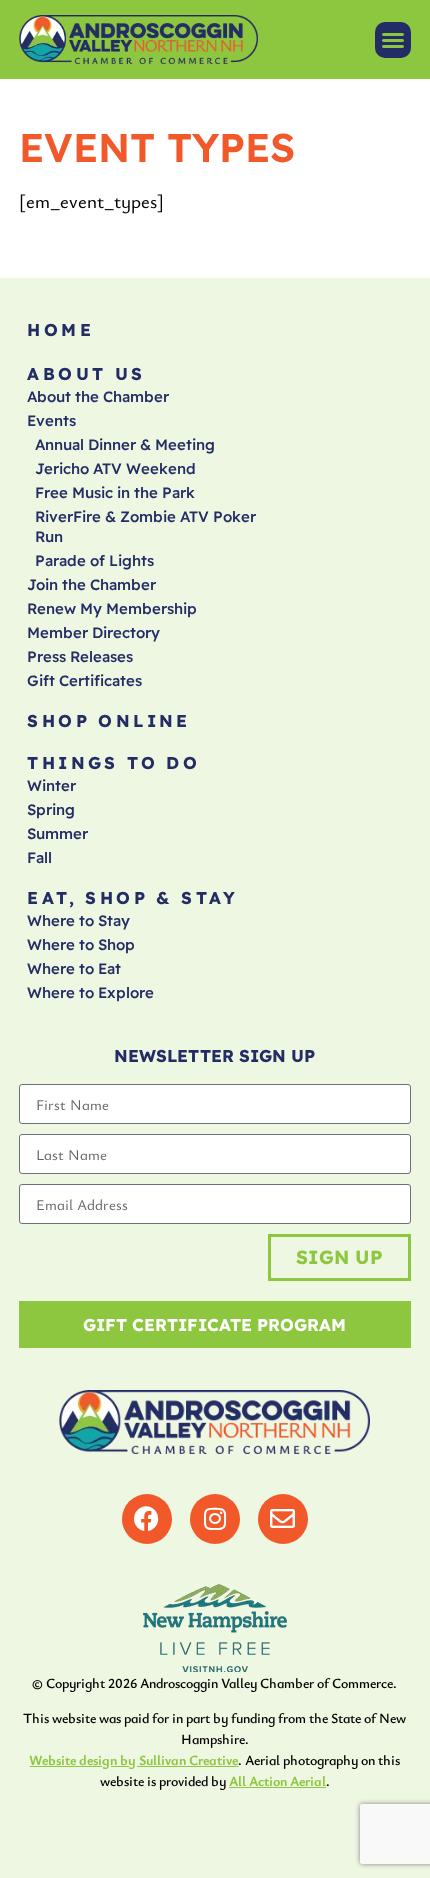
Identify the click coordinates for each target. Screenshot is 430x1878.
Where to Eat (74, 968)
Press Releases (80, 656)
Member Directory (93, 632)
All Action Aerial (277, 1780)
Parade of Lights (94, 560)
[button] (393, 40)
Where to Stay (78, 920)
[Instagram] (215, 1519)
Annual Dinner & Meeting (125, 444)
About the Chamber (98, 396)
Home (60, 329)
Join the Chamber (91, 584)
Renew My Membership (112, 608)
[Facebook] (147, 1519)
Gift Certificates (84, 680)
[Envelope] (283, 1519)
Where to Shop (81, 944)
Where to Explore (90, 992)
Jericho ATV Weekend (115, 468)
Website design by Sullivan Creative (133, 1759)
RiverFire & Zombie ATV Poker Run (145, 526)
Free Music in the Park (115, 492)
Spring (51, 809)
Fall (39, 857)
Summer (57, 833)
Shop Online (108, 720)
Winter (51, 785)
